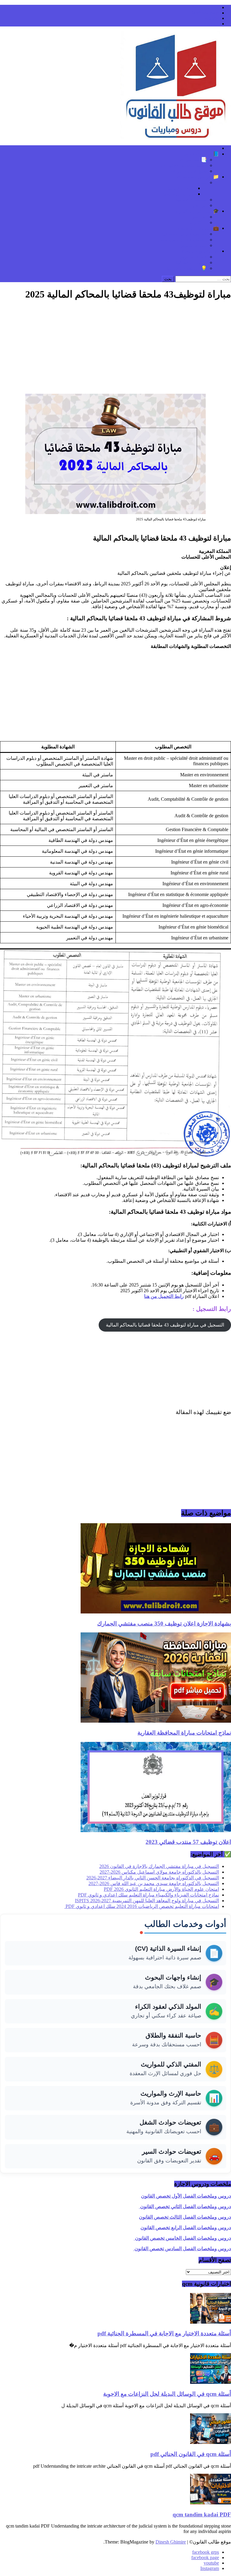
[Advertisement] (115, 349)
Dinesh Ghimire (171, 2542)
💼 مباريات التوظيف (199, 228)
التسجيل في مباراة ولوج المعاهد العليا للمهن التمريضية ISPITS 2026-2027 (147, 1901)
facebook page (205, 13)
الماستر (199, 217)
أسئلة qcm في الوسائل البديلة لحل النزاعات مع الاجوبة (167, 2394)
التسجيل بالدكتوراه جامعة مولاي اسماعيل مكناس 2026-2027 (159, 1872)
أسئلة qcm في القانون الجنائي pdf (191, 2454)
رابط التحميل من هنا (164, 1296)
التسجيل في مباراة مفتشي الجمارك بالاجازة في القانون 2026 (159, 1866)
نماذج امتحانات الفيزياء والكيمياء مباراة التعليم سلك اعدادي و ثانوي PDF (148, 1895)
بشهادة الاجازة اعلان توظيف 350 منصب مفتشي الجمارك (164, 1624)
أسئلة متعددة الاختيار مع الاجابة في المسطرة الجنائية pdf (164, 2333)
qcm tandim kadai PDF (202, 2514)
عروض (200, 205)
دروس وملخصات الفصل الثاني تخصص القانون (185, 2206)
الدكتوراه (198, 222)
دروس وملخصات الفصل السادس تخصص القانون (182, 2249)
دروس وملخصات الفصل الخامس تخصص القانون (182, 2238)
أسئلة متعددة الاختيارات (184, 165)
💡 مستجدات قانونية (186, 268)
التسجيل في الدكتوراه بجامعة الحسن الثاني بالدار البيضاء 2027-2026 (153, 1878)
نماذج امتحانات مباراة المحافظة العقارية (184, 1733)
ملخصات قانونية (191, 200)
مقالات (200, 182)
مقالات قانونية (181, 188)
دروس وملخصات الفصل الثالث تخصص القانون (185, 2217)
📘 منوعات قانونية (200, 154)
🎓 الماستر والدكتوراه (197, 211)
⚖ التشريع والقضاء (200, 251)
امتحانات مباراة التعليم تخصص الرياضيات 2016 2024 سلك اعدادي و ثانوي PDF (142, 1906)
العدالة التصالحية (179, 194)
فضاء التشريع (194, 257)
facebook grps (206, 7)
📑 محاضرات (193, 160)
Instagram (210, 24)
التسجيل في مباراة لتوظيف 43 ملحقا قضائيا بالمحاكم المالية (165, 1325)
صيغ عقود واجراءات (187, 171)
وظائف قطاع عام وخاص (183, 240)
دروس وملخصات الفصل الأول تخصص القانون (186, 2196)
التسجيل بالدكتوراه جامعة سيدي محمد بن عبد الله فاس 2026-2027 (154, 1883)
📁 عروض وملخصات (198, 177)
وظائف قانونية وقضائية (184, 234)
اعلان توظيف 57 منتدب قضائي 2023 (188, 1842)
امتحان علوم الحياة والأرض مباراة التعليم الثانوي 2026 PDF (161, 1889)
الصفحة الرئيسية (203, 148)
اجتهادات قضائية (191, 262)
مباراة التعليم (194, 245)
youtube (211, 18)
